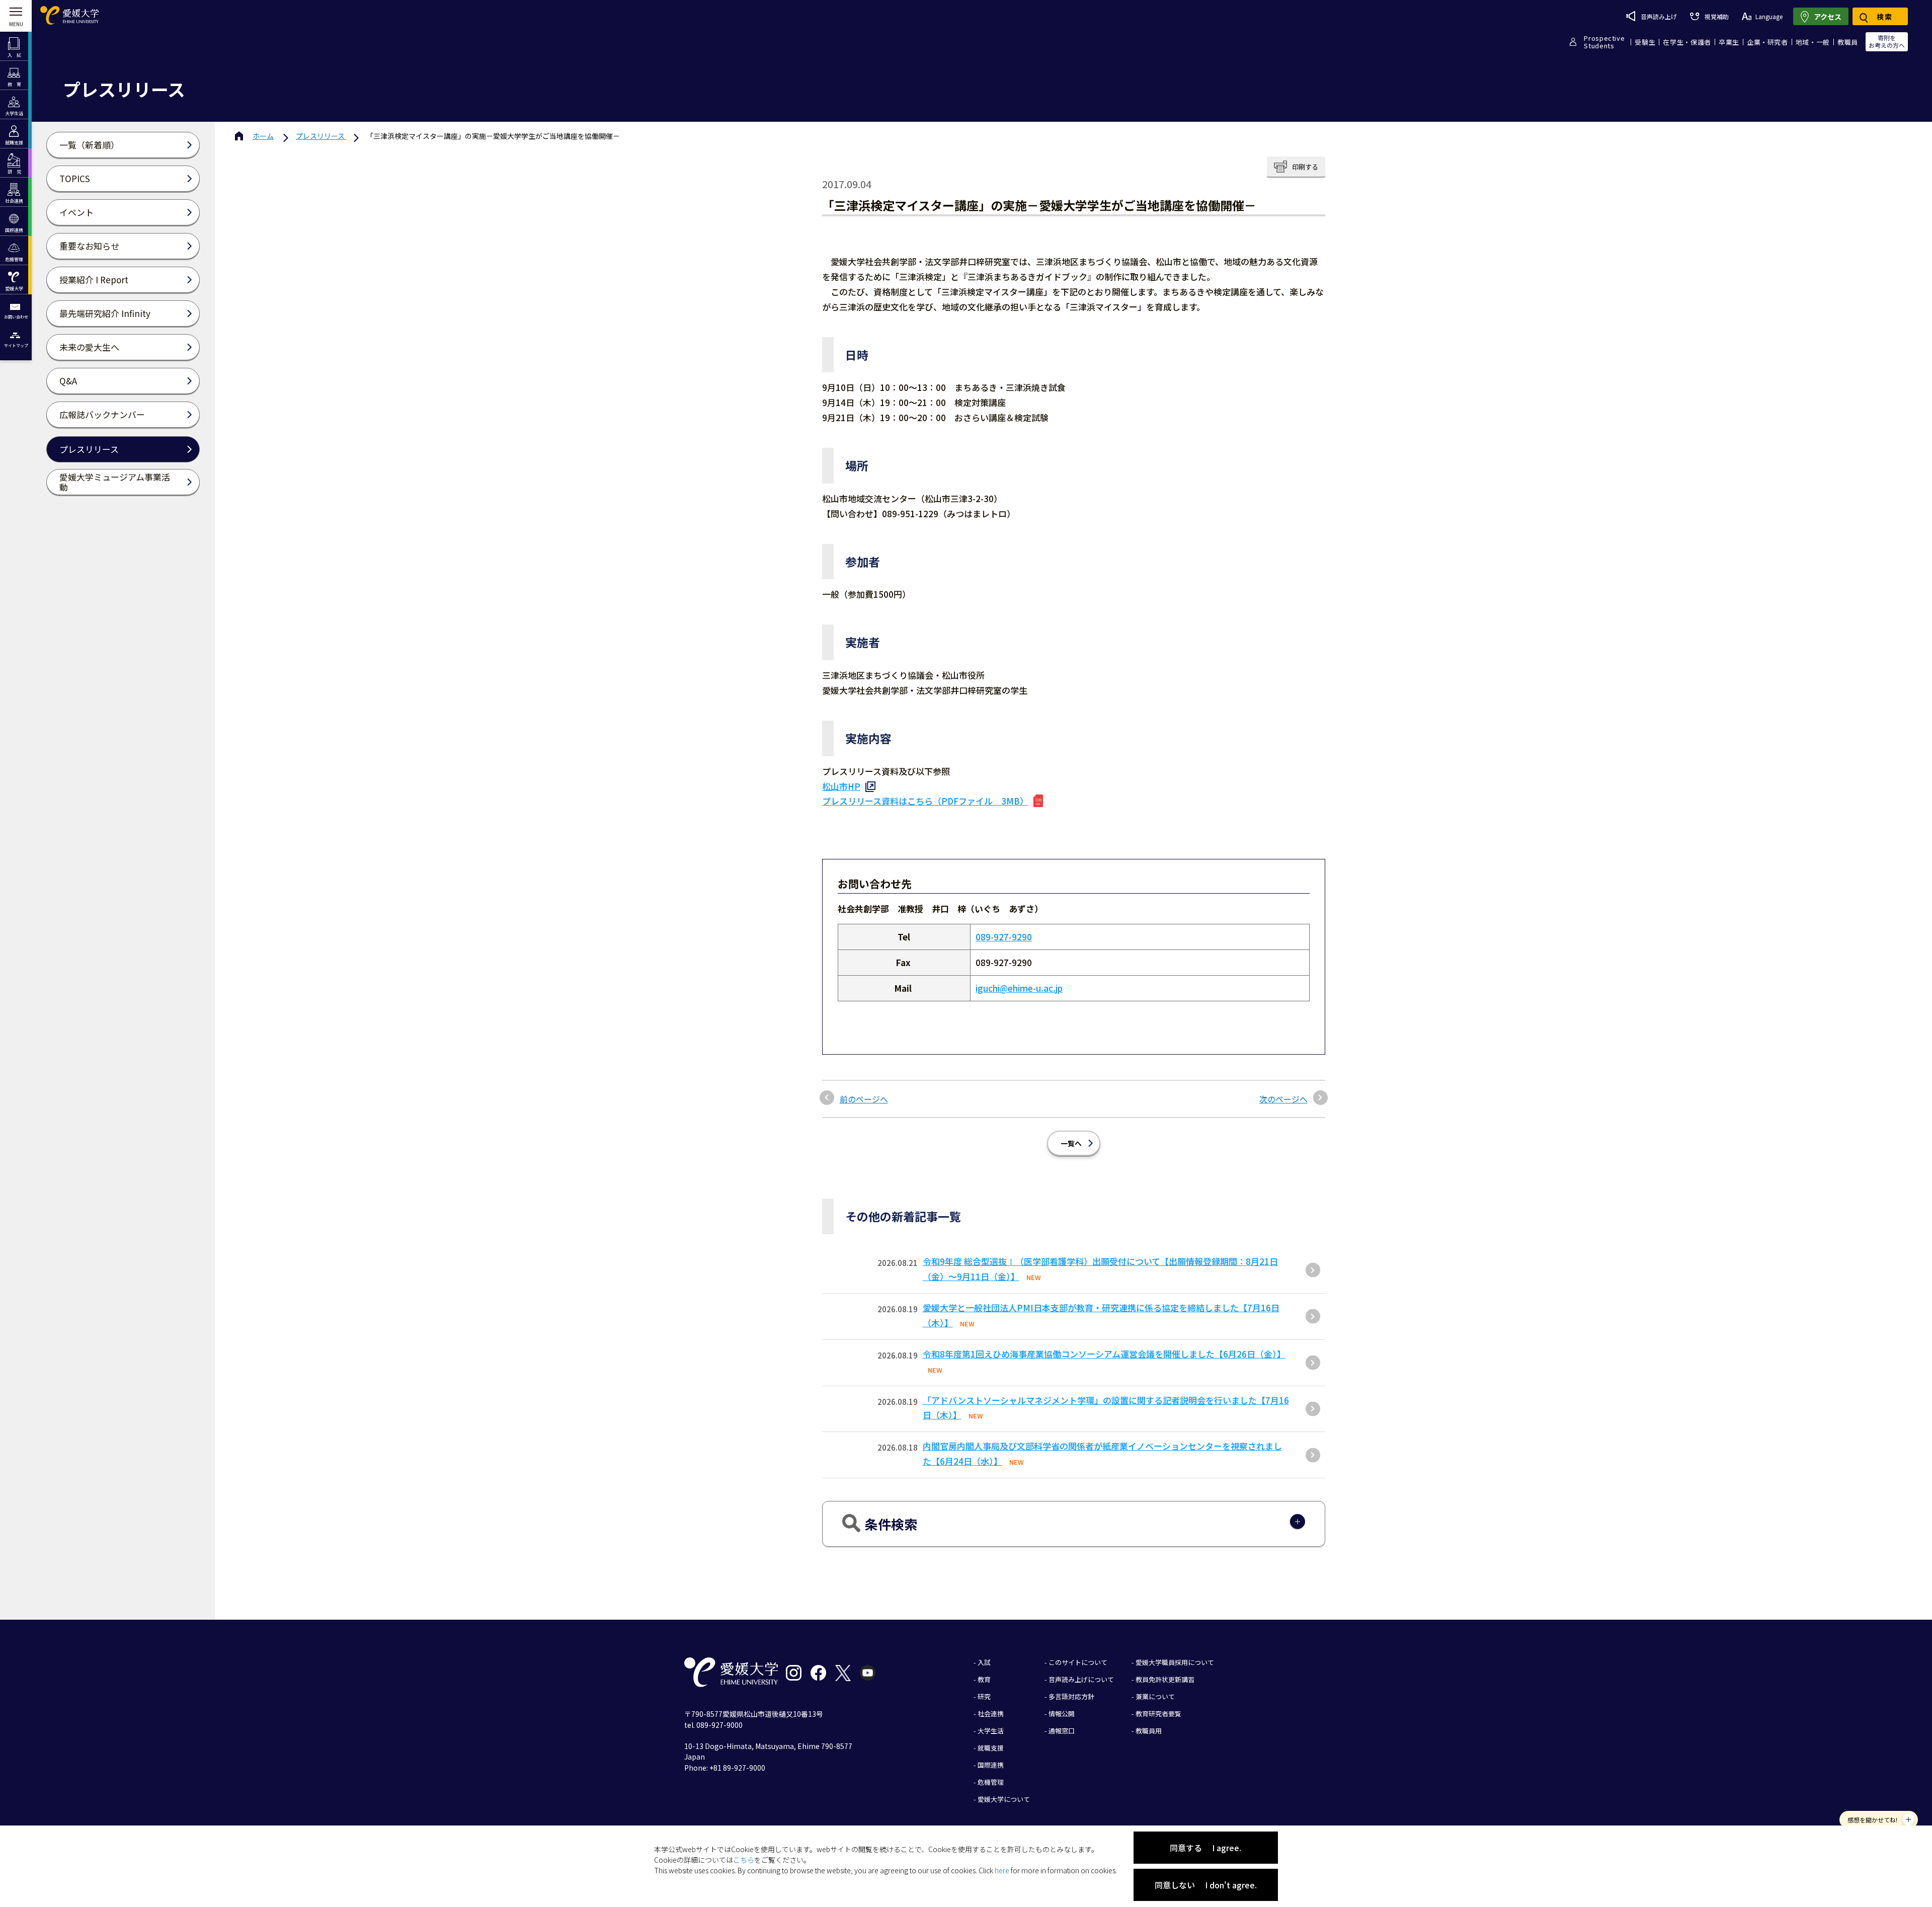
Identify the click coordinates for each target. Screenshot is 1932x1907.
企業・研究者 (1767, 42)
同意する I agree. (1205, 1848)
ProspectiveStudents (1604, 42)
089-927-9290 (1004, 937)
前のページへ (864, 1099)
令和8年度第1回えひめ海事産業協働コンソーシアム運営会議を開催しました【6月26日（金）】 (1104, 1354)
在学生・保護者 (1687, 42)
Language (1769, 16)
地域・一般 (1813, 42)
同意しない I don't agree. (1206, 1885)
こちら (744, 1860)
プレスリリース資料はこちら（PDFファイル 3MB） (925, 801)
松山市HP (841, 786)
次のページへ (1283, 1099)
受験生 (1645, 42)
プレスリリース (321, 136)
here (1002, 1870)
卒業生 (1729, 42)
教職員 (1848, 42)
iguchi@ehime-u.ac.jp (1019, 988)
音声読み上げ (1659, 16)
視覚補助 (1716, 16)
